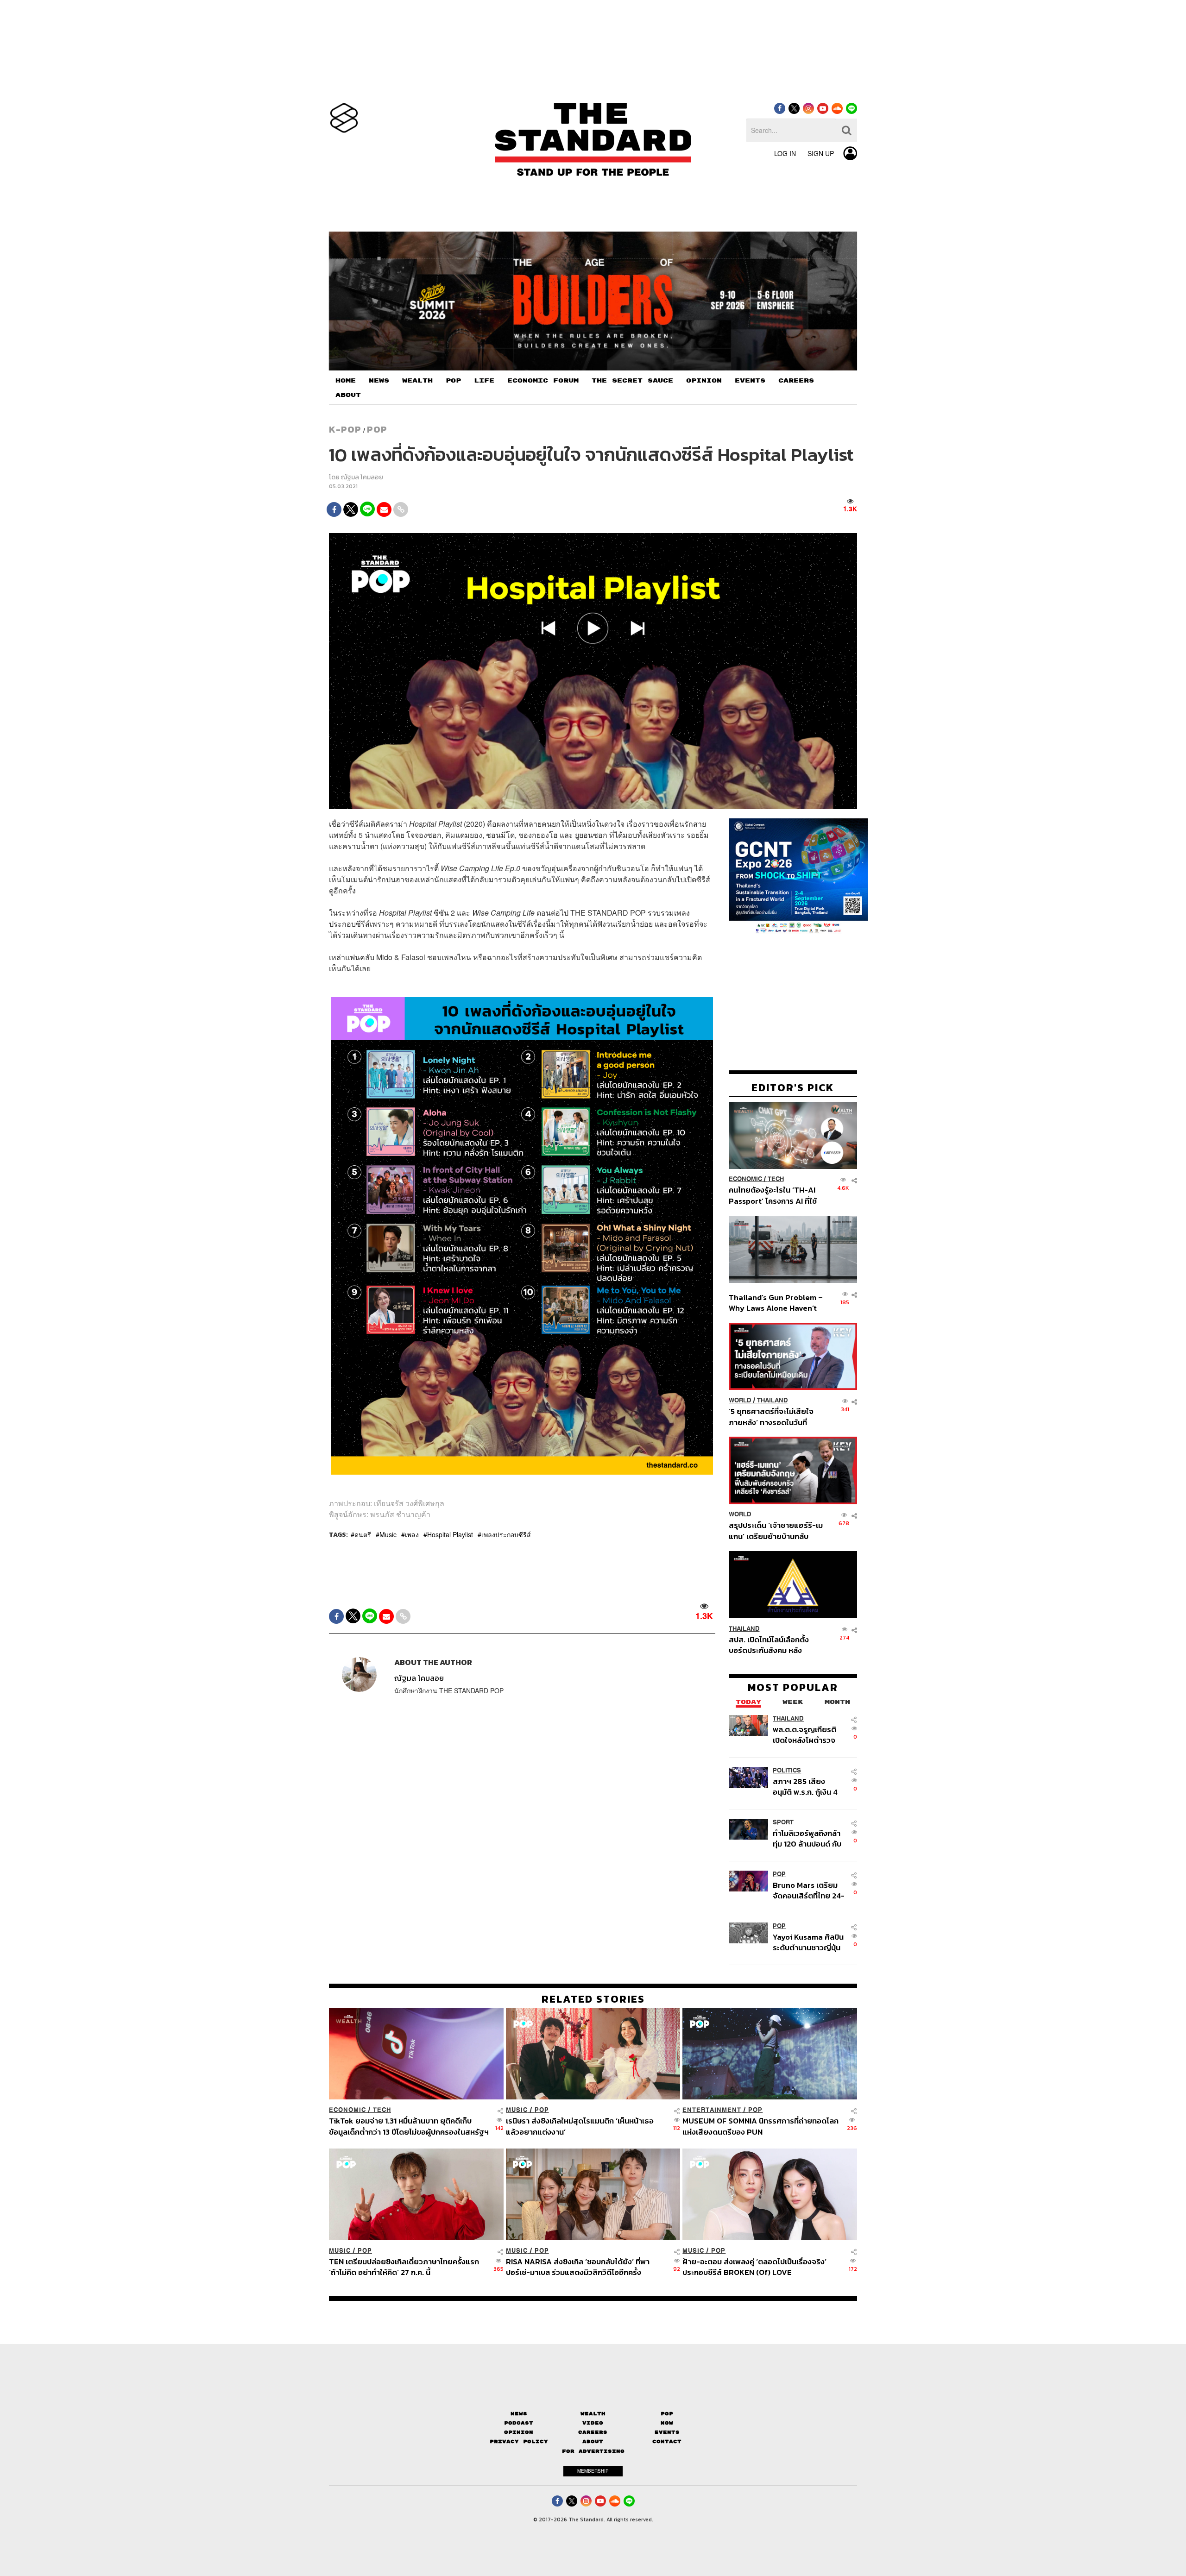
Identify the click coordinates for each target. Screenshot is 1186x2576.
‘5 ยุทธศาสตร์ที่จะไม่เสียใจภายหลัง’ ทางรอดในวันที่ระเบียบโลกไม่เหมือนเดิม (771, 1417)
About (593, 2441)
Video (593, 2423)
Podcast (519, 2423)
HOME (346, 381)
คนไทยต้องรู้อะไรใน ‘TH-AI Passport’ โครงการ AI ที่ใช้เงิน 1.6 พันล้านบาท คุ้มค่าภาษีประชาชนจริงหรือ (775, 1196)
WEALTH (417, 381)
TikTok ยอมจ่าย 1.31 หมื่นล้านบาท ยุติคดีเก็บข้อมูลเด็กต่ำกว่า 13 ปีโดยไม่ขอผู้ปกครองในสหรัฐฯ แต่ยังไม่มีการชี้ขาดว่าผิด (409, 2126)
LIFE (484, 381)
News (519, 2414)
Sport (783, 1822)
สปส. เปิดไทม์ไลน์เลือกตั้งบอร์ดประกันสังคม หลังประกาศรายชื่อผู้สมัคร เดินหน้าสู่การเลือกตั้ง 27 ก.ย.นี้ (772, 1645)
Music (388, 1534)
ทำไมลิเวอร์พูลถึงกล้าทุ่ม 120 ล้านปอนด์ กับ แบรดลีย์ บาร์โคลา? (807, 1838)
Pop (667, 2414)
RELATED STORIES (593, 1999)
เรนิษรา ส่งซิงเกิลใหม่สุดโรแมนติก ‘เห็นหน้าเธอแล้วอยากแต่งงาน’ (580, 2126)
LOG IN (785, 153)
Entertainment (712, 2110)
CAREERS (796, 381)
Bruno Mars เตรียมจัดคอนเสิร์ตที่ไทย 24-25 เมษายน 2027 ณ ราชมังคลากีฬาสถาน (809, 1890)
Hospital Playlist (450, 1534)
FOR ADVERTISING (593, 2451)
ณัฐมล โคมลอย (362, 477)
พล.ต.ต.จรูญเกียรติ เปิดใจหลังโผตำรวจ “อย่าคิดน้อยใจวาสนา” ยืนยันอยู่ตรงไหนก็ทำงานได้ (809, 1735)
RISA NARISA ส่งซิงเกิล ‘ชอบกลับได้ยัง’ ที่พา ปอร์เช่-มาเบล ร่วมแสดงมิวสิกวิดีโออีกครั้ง (578, 2267)
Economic (745, 1179)
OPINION (704, 381)
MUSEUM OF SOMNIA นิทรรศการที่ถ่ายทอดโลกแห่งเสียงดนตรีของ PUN (760, 2126)
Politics (787, 1770)
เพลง (412, 1534)
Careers (593, 2432)
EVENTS (750, 381)
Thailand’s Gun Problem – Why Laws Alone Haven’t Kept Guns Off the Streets (776, 1303)
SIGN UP (821, 153)
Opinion (519, 2432)
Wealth (593, 2414)
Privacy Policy (519, 2441)
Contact (667, 2441)
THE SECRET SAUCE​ (632, 381)
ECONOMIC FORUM (543, 381)
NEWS (379, 381)
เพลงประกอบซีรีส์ (506, 1534)
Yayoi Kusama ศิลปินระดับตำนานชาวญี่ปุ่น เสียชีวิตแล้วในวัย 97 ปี (808, 1942)
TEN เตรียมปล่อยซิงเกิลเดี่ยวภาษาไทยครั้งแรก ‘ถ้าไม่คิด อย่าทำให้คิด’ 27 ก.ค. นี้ (404, 2267)
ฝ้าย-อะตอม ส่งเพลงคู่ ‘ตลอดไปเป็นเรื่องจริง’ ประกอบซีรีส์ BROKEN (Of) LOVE (754, 2267)
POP (453, 381)
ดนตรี (363, 1534)
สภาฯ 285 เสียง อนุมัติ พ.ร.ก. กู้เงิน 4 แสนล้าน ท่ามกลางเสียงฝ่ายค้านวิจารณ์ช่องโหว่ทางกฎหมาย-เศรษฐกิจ (807, 1787)
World (740, 1400)
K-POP (345, 429)
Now (667, 2423)
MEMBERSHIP (593, 2471)
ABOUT (348, 395)
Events (667, 2432)
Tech (776, 1179)
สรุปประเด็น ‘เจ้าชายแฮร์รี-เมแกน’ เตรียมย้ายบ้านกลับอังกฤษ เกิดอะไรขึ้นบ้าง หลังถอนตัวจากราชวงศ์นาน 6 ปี (776, 1531)
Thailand (773, 1400)
